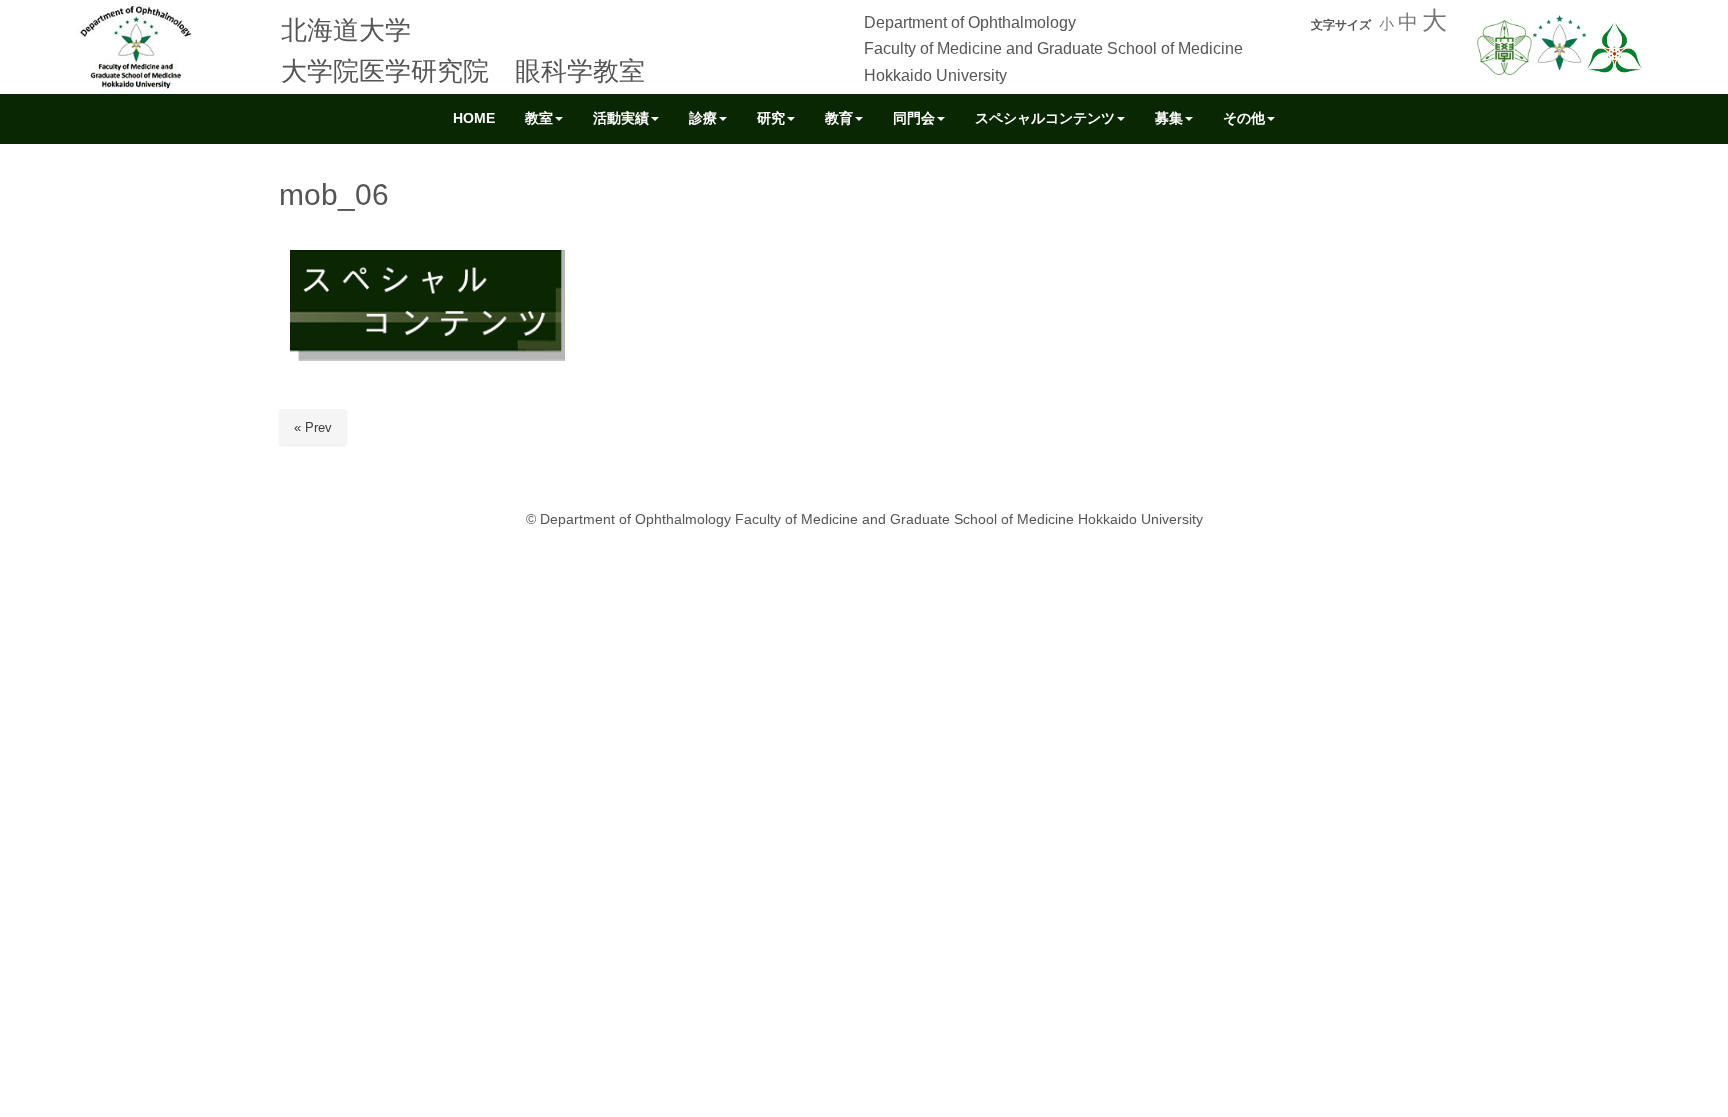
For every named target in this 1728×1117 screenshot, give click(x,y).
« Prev (313, 427)
